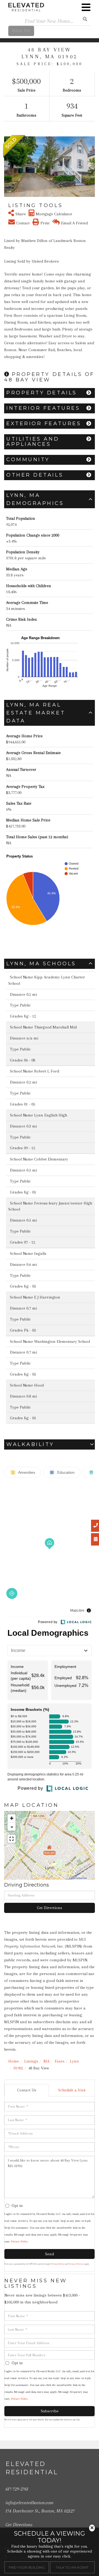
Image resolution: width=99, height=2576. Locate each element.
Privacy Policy (19, 2241)
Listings (31, 2061)
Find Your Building (27, 2567)
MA (46, 2061)
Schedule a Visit (72, 2090)
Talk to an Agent (72, 2567)
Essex (60, 2061)
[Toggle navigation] (86, 7)
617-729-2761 (17, 2489)
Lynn (74, 2061)
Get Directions (50, 1908)
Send (50, 2254)
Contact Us (27, 2090)
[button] (8, 167)
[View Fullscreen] (12, 1839)
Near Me (21, 31)
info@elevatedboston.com (29, 2503)
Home (14, 2061)
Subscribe (50, 2411)
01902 (18, 2068)
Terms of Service (76, 2264)
